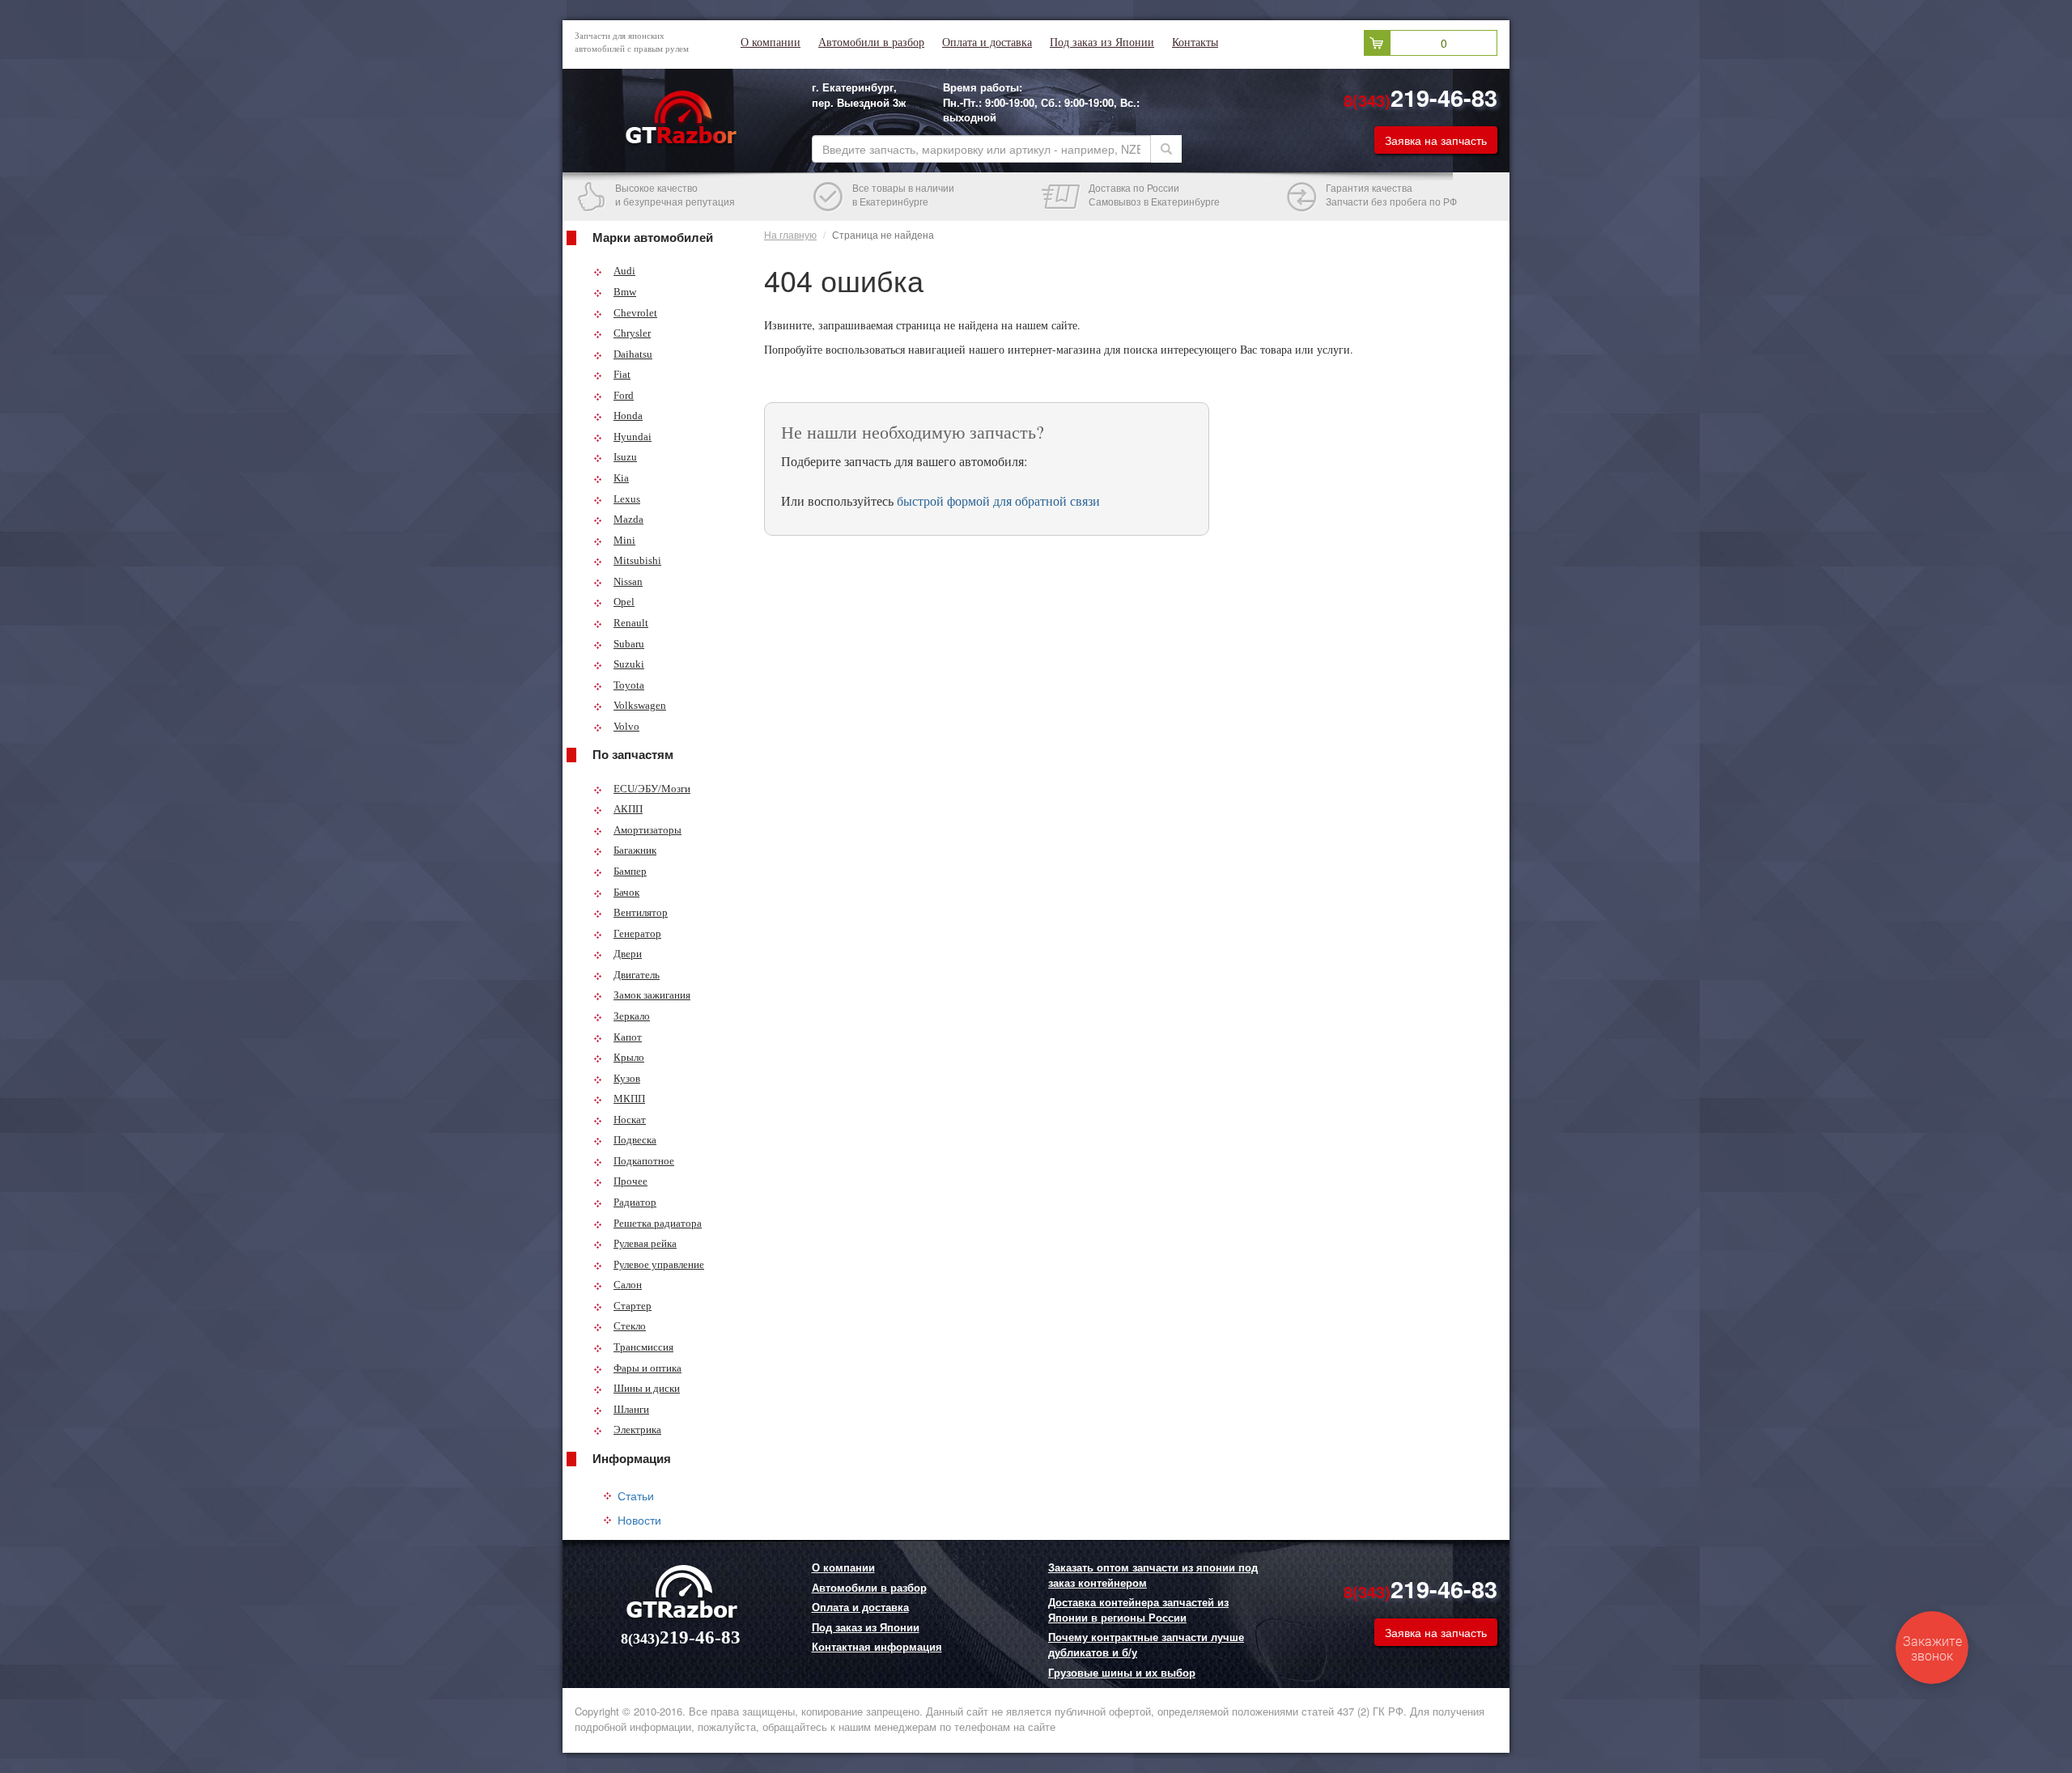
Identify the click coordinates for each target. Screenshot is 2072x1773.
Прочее (631, 1181)
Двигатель (637, 975)
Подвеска (635, 1140)
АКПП (628, 809)
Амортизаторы (647, 830)
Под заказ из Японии (1102, 42)
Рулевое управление (659, 1264)
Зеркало (632, 1016)
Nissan (628, 581)
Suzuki (629, 664)
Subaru (629, 644)
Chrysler (632, 333)
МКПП (629, 1099)
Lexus (627, 499)
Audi (624, 271)
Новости (639, 1520)
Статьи (636, 1495)
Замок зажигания (652, 995)
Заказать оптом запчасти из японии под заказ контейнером (1153, 1575)
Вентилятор (641, 912)
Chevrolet (635, 313)
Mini (624, 540)
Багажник (635, 850)
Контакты (1195, 42)
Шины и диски (647, 1388)
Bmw (625, 292)
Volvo (626, 726)
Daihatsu (633, 354)
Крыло (629, 1057)
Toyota (629, 685)
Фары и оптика (647, 1368)
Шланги (631, 1409)
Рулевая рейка (645, 1243)
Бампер (630, 871)
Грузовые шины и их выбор (1122, 1673)
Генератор (637, 933)
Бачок (626, 892)
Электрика (637, 1429)
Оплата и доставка (987, 42)
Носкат (630, 1120)
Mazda (628, 519)
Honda (628, 416)
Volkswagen (640, 705)
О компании (771, 42)
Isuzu (625, 457)
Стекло (630, 1326)
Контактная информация (877, 1647)
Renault (631, 623)
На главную (790, 234)
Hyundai (633, 437)
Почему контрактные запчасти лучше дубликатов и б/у (1146, 1645)
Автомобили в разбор (871, 42)
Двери (628, 954)
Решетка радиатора (658, 1223)
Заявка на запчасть (1436, 140)
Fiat (622, 374)
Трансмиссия (643, 1347)
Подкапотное (644, 1161)
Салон (628, 1285)
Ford (624, 395)
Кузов (627, 1078)
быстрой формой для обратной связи (998, 501)
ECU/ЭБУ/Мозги (652, 789)
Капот (628, 1037)
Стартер (633, 1306)
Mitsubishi (637, 560)
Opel (624, 602)
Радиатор (635, 1202)
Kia (621, 478)
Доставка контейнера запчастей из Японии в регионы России (1138, 1610)
